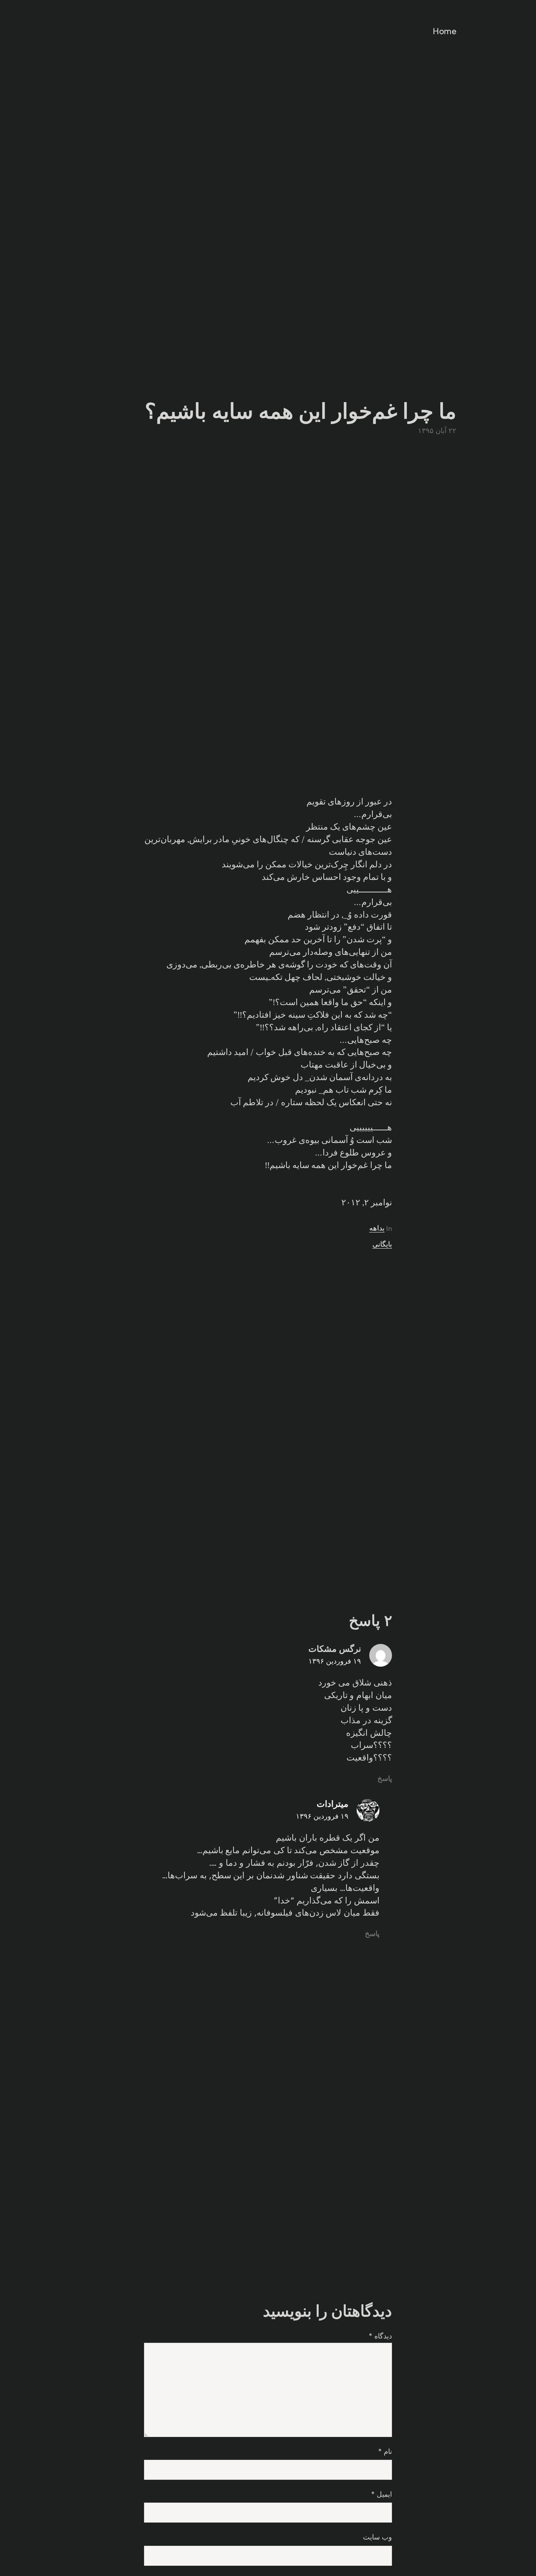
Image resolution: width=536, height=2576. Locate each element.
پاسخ (385, 1779)
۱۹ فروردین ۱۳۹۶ (335, 1661)
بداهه (377, 1228)
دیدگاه (380, 2336)
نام (385, 2452)
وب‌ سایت (377, 2537)
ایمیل (382, 2494)
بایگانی (382, 1244)
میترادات (333, 1804)
